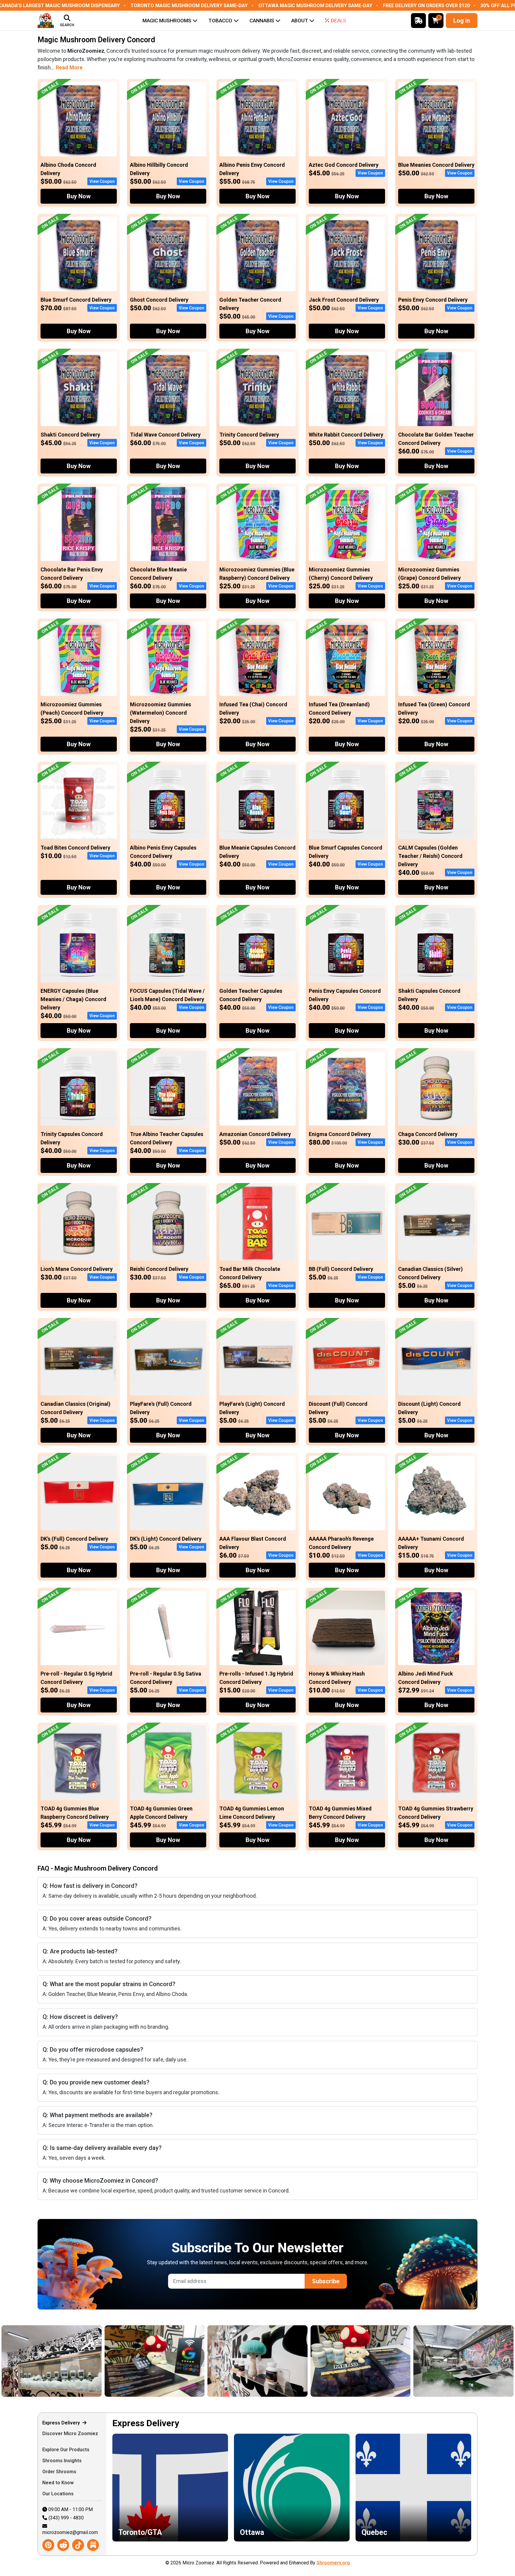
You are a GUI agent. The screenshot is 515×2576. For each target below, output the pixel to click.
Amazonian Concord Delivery (255, 1134)
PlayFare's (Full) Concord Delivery (161, 1408)
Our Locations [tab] (59, 2494)
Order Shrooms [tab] (60, 2472)
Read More (69, 67)
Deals (339, 21)
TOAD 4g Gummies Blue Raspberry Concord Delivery (75, 1813)
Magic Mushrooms (167, 21)
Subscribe (326, 2281)
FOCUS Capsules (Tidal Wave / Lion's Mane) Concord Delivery (167, 995)
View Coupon (102, 181)
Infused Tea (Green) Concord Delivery (434, 709)
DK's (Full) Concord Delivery (74, 1539)
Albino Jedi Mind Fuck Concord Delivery (426, 1678)
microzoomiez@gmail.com (70, 2532)
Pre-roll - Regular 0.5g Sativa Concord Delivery (166, 1678)
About (300, 21)
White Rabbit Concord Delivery (346, 435)
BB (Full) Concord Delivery (341, 1269)
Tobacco (220, 21)
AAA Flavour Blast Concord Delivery (253, 1543)
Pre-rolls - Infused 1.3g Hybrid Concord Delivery (256, 1678)
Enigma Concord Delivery (340, 1134)
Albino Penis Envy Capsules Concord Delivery (163, 852)
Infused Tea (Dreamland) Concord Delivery (339, 709)
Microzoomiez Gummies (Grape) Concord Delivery (429, 574)
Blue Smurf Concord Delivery (76, 300)
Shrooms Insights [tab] (63, 2461)
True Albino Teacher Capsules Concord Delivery (167, 1138)
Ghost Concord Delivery (159, 300)
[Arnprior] (384, 2361)
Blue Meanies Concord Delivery (436, 165)
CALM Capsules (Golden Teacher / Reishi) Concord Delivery (430, 856)
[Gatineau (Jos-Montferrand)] (281, 2361)
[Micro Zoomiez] (46, 21)
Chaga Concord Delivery (428, 1134)
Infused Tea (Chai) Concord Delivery (253, 709)
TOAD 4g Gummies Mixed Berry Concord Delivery (340, 1813)
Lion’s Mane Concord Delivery (77, 1269)
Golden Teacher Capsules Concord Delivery (251, 995)
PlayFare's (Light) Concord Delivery (252, 1408)
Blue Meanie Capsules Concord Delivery (257, 852)
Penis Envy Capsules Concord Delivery (345, 995)
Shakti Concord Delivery (70, 435)
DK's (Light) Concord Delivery (166, 1539)
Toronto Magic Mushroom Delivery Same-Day (189, 6)
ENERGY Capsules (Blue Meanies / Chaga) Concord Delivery (73, 999)
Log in (462, 21)
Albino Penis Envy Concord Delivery (252, 169)
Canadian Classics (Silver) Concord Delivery (431, 1273)
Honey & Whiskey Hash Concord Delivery (337, 1678)
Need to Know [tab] (59, 2483)
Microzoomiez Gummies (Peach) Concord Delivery (72, 709)
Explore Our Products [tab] (66, 2450)
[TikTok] (78, 2545)
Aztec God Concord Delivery (344, 165)
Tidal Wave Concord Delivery (165, 435)
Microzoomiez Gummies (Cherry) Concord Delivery (341, 574)
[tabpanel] (292, 2484)
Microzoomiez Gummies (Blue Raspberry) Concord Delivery (257, 574)
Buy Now (79, 196)
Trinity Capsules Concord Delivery (72, 1138)
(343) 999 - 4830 (66, 2518)
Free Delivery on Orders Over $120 (426, 6)
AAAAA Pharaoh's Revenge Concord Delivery (341, 1543)
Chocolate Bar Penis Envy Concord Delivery (72, 574)
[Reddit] (63, 2545)
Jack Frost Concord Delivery (344, 300)
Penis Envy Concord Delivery (433, 300)
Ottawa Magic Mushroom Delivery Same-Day (315, 6)
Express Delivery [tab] (62, 2423)
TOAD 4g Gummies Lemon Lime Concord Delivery (252, 1813)
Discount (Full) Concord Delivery (338, 1408)
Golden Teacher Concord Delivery (250, 304)
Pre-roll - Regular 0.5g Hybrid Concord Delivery (76, 1678)
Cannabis (262, 21)
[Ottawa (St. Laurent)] (75, 2361)
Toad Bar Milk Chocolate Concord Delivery (250, 1273)
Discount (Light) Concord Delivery (429, 1408)
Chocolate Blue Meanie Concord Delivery (158, 574)
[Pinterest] (48, 2545)
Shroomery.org (333, 2563)
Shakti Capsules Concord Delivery (429, 995)
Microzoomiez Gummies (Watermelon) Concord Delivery (160, 713)
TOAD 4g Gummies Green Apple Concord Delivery (161, 1813)
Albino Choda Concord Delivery (68, 169)
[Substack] (93, 2545)
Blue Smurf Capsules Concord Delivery (346, 852)
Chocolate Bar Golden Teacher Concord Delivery (436, 439)
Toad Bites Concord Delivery (75, 848)
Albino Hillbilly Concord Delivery (159, 169)
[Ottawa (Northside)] (179, 2361)
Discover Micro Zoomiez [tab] (70, 2434)
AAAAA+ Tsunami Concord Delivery (431, 1543)
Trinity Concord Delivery (249, 435)
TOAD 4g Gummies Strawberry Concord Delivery (436, 1813)
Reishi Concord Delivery (159, 1269)
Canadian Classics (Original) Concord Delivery (76, 1408)
